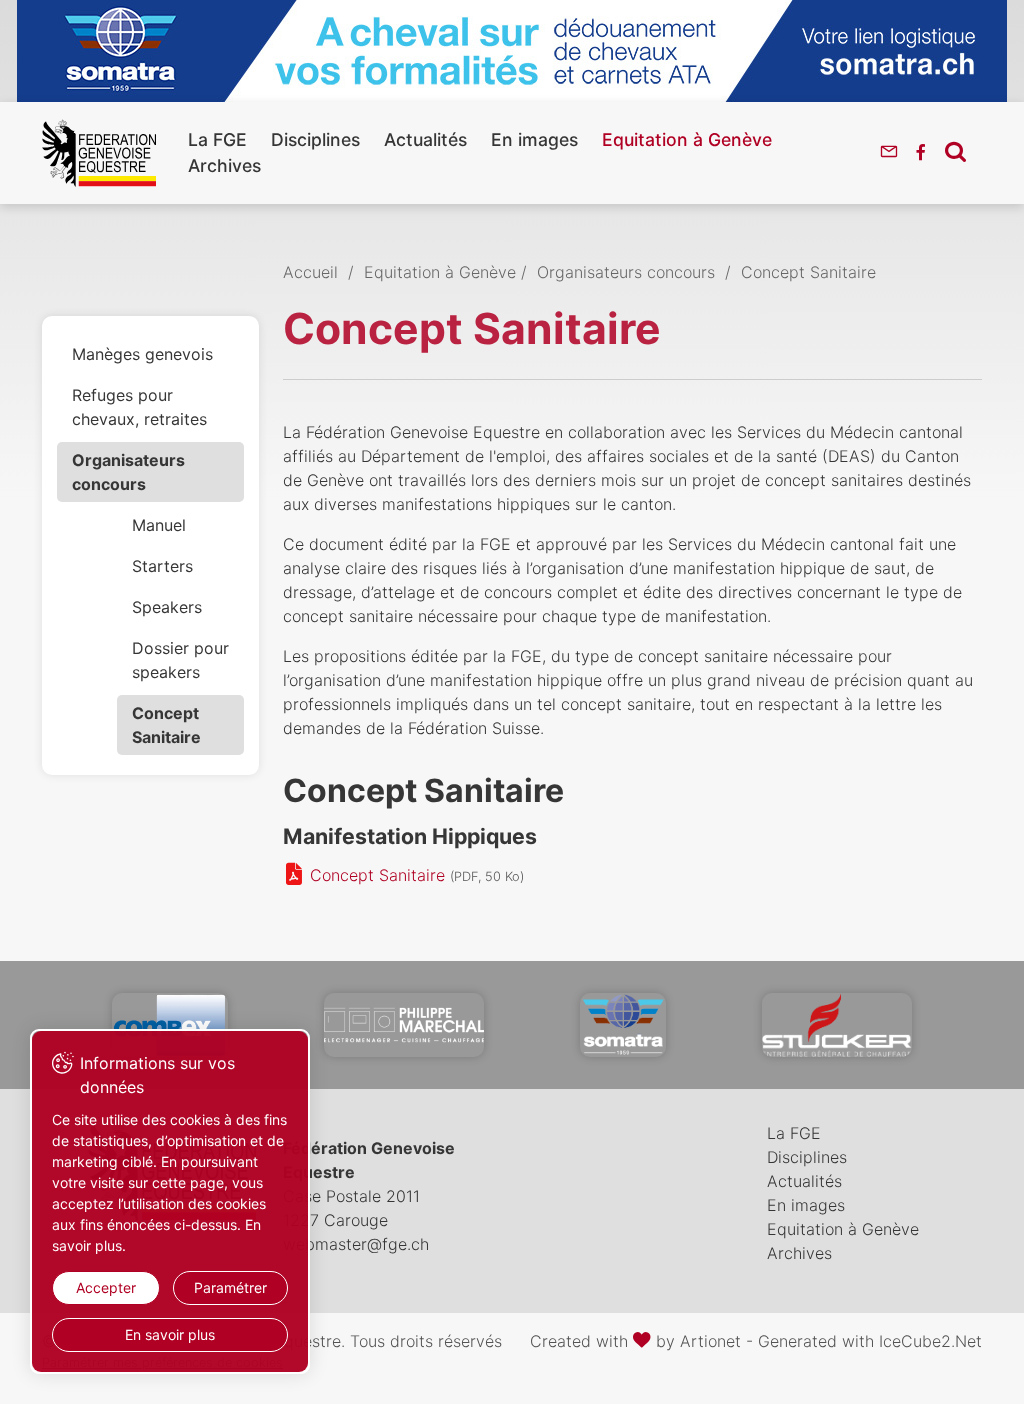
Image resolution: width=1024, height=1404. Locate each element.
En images (534, 139)
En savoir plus (170, 1334)
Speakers (167, 607)
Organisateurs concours (128, 472)
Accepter (106, 1287)
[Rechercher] (955, 151)
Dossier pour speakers (180, 660)
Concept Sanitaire (166, 725)
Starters (162, 566)
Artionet (710, 1341)
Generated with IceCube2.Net (870, 1341)
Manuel (159, 525)
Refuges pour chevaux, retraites (139, 407)
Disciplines (315, 139)
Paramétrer (230, 1287)
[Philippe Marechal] (404, 1025)
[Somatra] (623, 1025)
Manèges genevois (142, 354)
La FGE (217, 139)
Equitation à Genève (687, 139)
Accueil (310, 272)
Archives (224, 165)
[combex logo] (170, 1025)
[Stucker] (837, 1025)
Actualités (425, 139)
